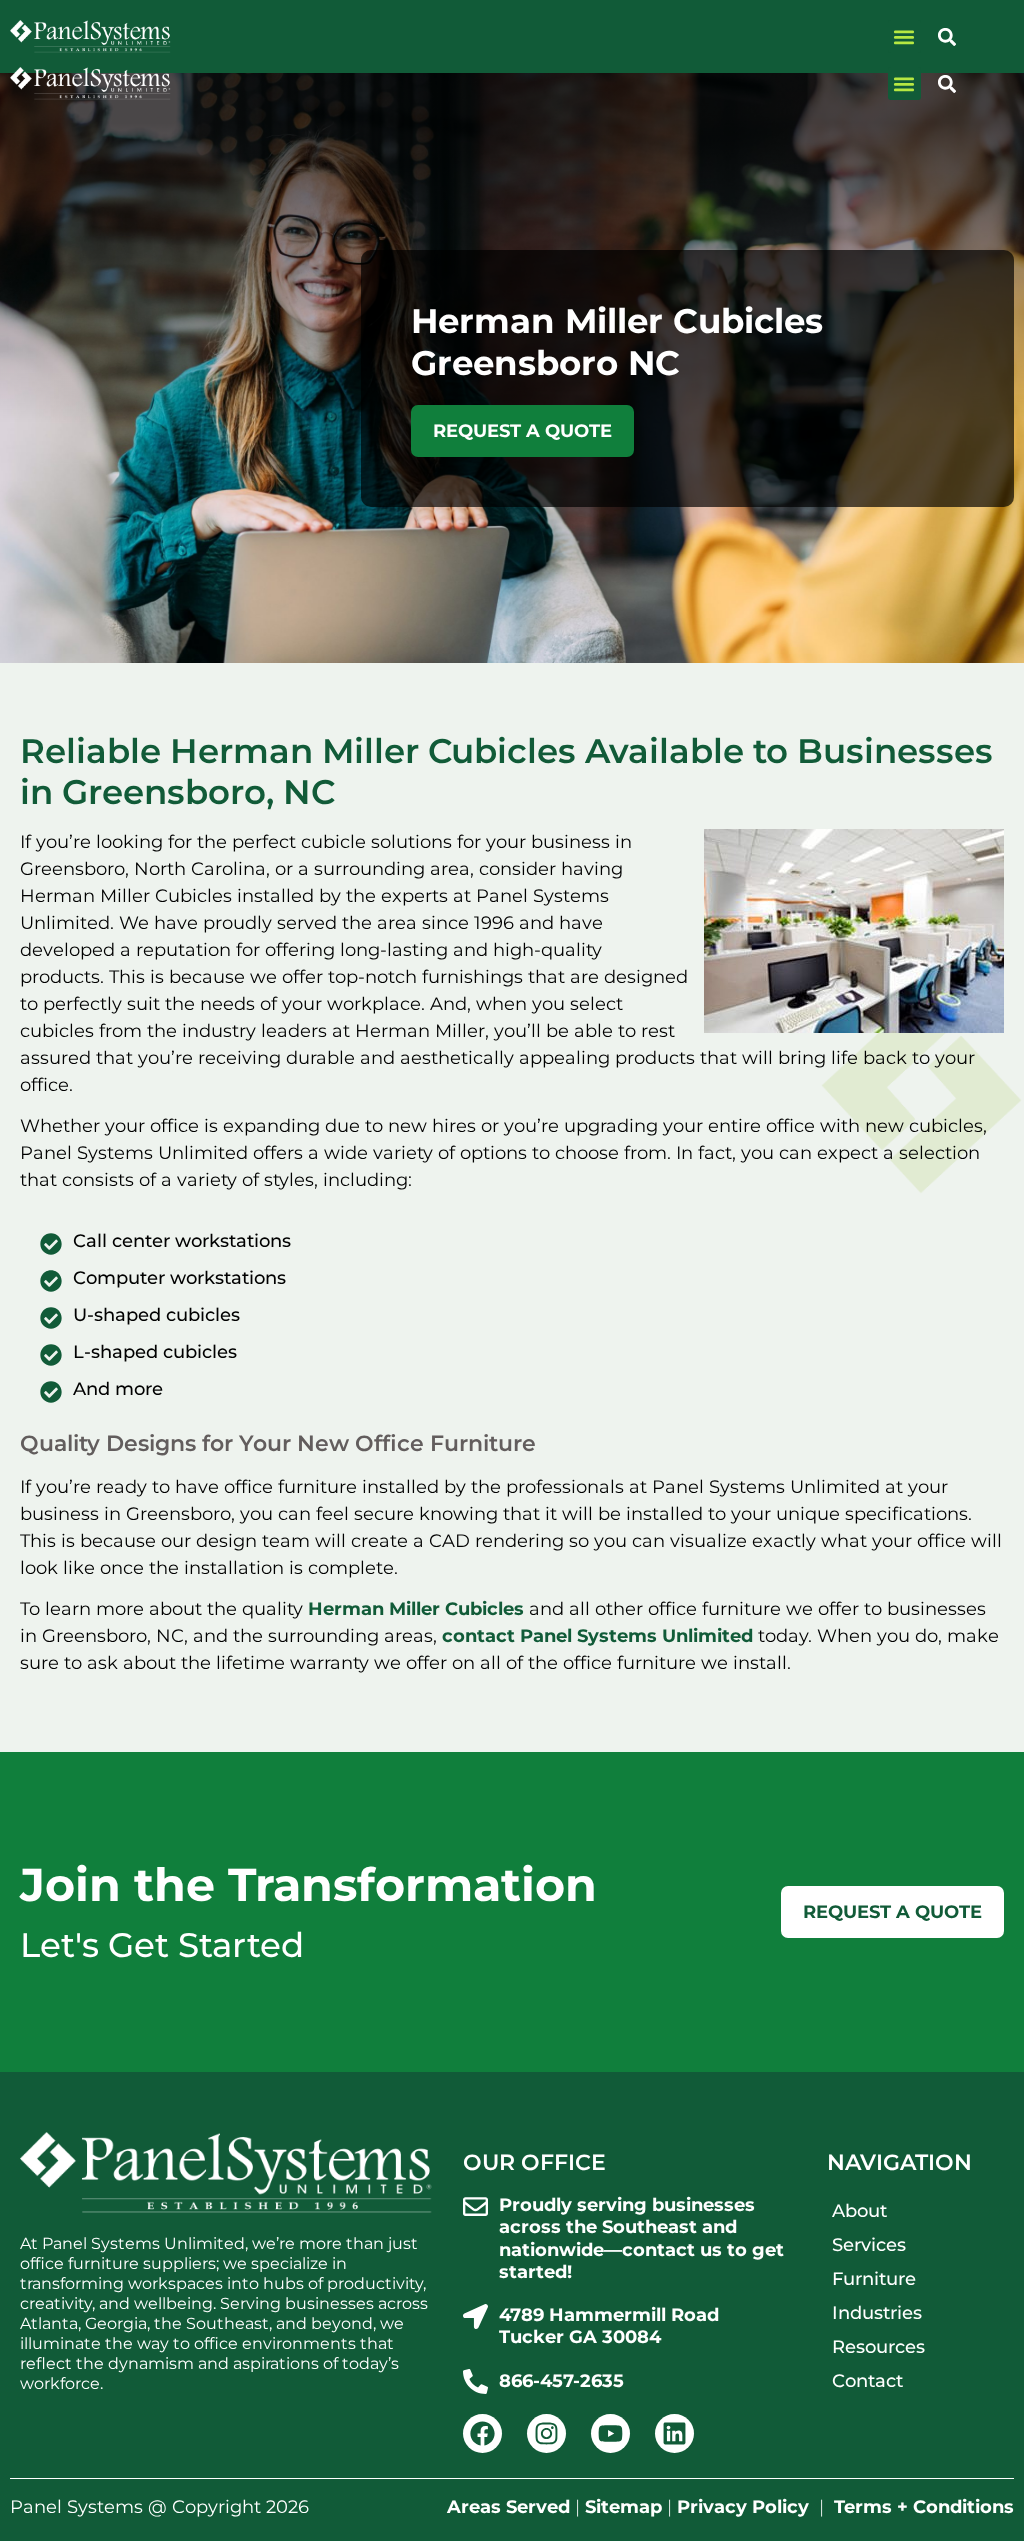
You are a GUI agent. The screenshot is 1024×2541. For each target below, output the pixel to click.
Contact (867, 2381)
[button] (904, 83)
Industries (877, 2313)
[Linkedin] (674, 2433)
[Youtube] (610, 2433)
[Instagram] (546, 2433)
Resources (878, 2347)
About (859, 2211)
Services (869, 2245)
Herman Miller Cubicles (416, 1609)
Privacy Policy (743, 2507)
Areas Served (508, 2507)
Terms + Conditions (924, 2507)
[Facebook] (482, 2433)
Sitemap (623, 2507)
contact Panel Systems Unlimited (597, 1636)
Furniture (874, 2279)
